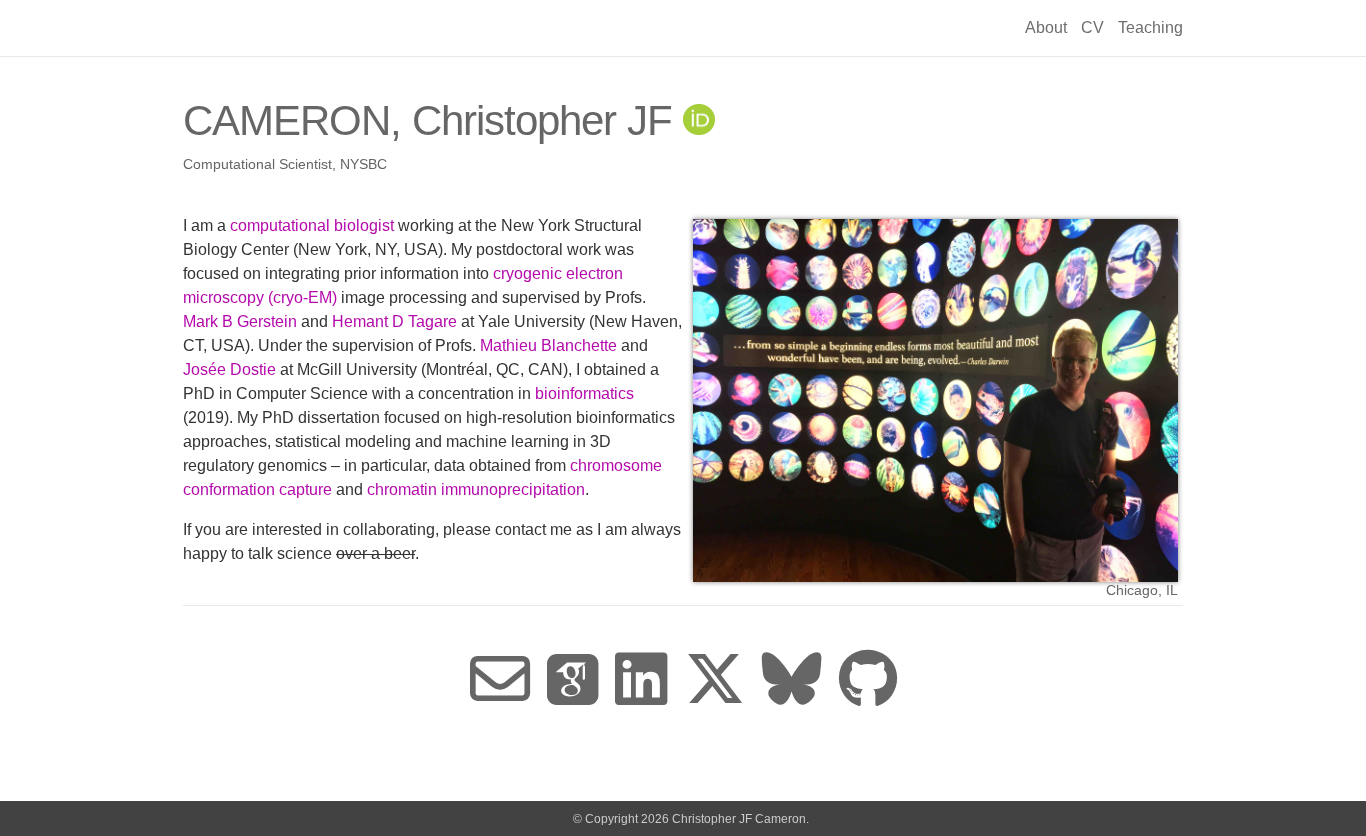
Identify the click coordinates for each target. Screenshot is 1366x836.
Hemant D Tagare (394, 321)
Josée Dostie (229, 369)
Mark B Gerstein (240, 321)
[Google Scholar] (572, 680)
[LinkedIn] (641, 680)
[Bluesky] (792, 680)
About (1046, 27)
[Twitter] (715, 680)
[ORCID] (699, 120)
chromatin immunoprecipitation (476, 489)
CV (1092, 27)
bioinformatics (584, 393)
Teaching (1150, 27)
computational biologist (312, 225)
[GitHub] (868, 680)
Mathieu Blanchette (548, 345)
